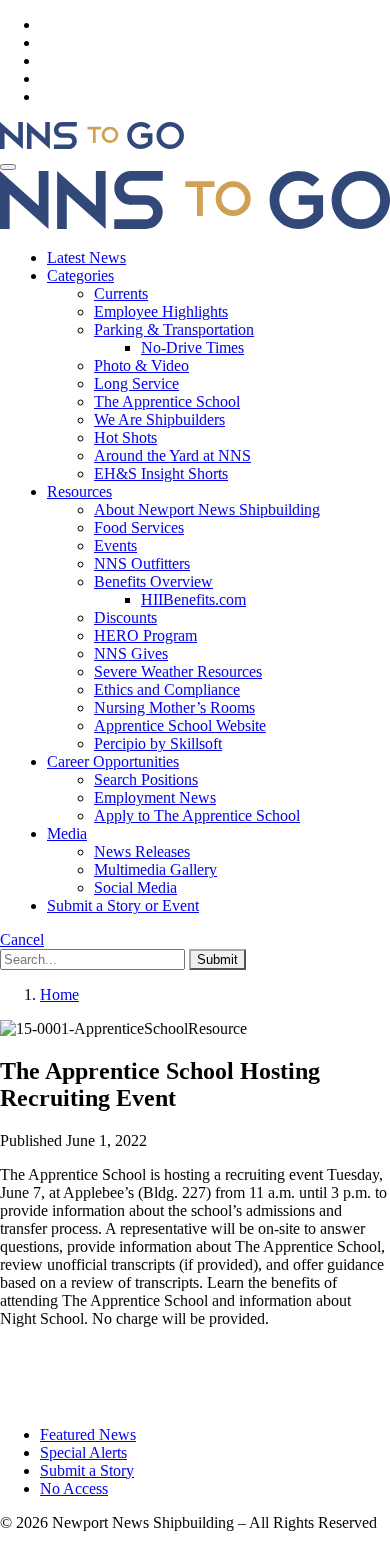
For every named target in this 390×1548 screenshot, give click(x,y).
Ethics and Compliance (167, 689)
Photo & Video (141, 365)
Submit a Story (87, 1470)
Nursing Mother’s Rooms (174, 707)
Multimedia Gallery (155, 869)
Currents (121, 293)
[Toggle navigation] (8, 167)
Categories (80, 275)
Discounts (125, 617)
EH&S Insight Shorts (161, 473)
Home (59, 994)
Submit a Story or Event (123, 905)
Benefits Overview (153, 581)
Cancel (22, 939)
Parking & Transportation (174, 329)
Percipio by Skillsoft (158, 743)
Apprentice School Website (180, 725)
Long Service (136, 383)
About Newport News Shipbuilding (207, 509)
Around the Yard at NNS (172, 455)
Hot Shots (125, 437)
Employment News (155, 797)
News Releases (142, 851)
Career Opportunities (113, 761)
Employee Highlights (161, 311)
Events (115, 545)
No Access (74, 1488)
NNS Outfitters (142, 563)
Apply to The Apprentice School (197, 815)
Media (67, 833)
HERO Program (145, 635)
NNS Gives (131, 653)
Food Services (139, 527)
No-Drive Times (192, 347)
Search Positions (146, 779)
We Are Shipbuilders (159, 419)
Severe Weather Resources (178, 671)
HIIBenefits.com (193, 599)
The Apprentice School (167, 401)
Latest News (86, 257)
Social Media (135, 887)
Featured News (88, 1434)
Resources (79, 491)
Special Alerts (83, 1452)
